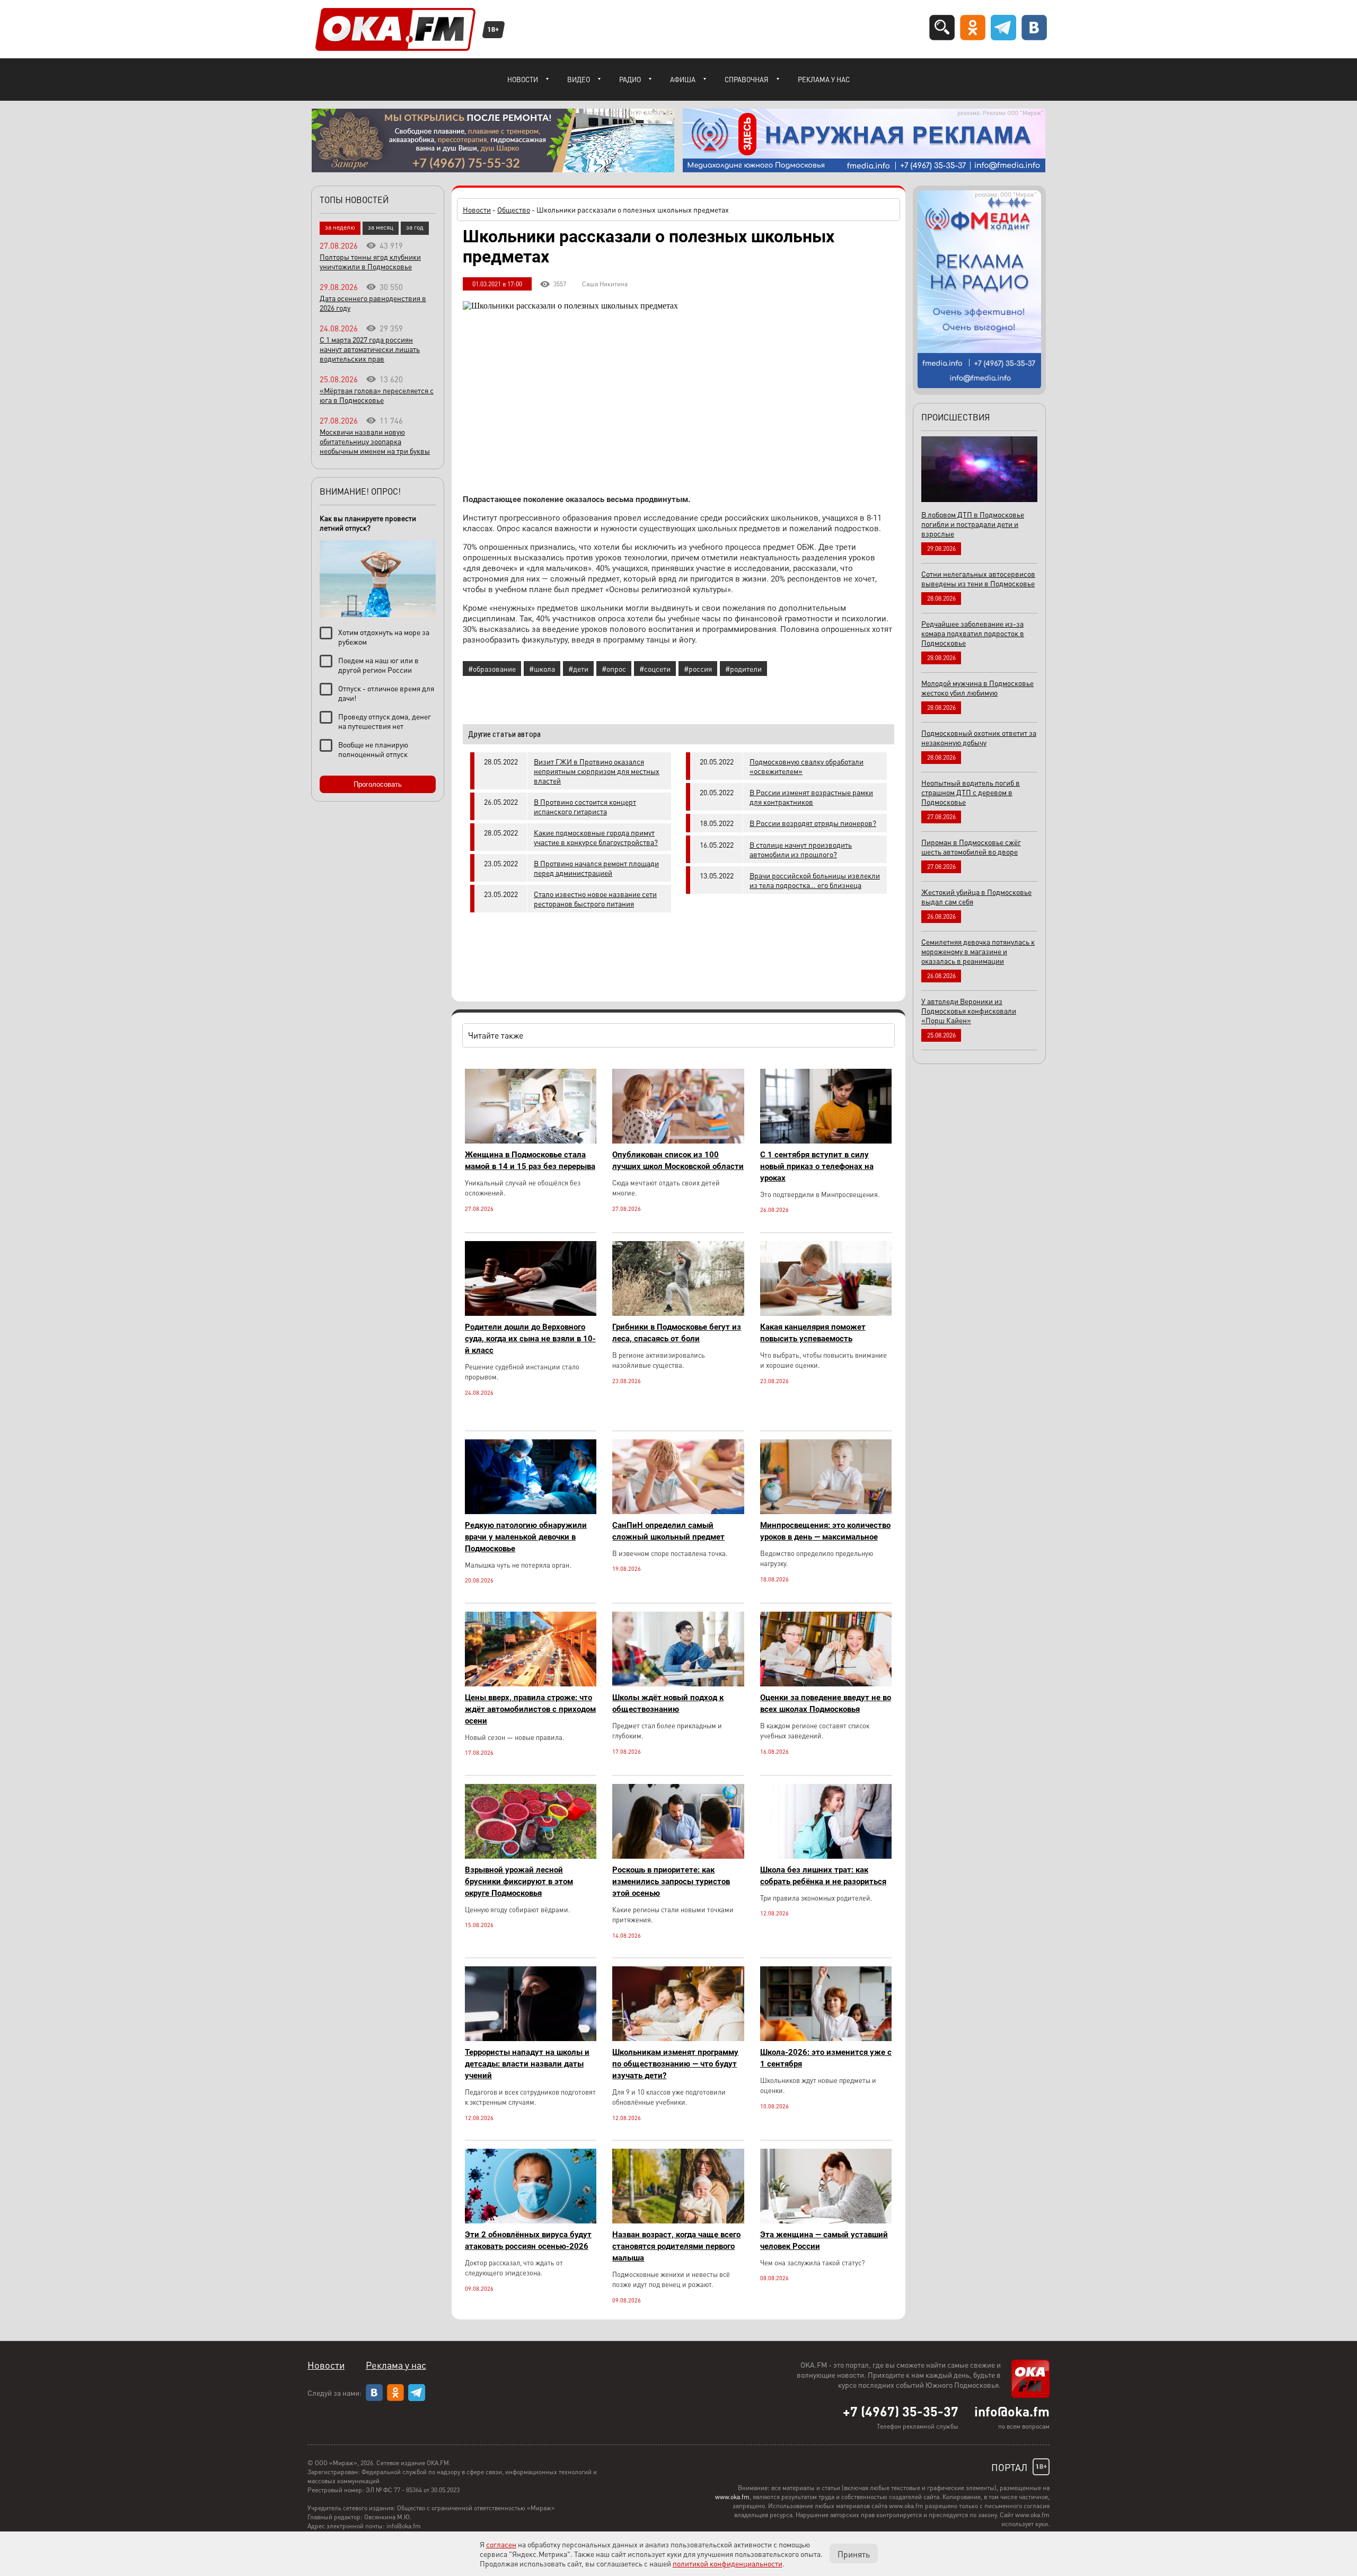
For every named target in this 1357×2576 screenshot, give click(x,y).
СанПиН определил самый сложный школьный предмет (668, 1531)
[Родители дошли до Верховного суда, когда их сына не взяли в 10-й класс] (531, 1313)
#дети (578, 669)
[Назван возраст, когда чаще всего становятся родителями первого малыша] (678, 2221)
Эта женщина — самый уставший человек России (824, 2240)
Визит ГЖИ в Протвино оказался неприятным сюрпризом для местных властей (597, 771)
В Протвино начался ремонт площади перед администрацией (596, 868)
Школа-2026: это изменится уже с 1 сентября (826, 2058)
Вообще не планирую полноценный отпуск (373, 749)
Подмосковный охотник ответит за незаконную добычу (979, 737)
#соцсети (655, 669)
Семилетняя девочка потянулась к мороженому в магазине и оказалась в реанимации (978, 951)
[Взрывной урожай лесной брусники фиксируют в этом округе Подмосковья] (531, 1856)
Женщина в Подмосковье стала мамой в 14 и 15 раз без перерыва (530, 1160)
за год (415, 227)
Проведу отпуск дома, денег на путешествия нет (385, 721)
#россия (698, 669)
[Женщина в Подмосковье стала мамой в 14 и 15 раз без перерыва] (531, 1141)
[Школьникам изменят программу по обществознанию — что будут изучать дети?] (678, 2038)
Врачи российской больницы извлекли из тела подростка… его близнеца (815, 880)
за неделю (340, 227)
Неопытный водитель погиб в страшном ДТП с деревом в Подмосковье (971, 792)
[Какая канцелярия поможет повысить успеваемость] (826, 1313)
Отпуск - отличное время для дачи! (386, 693)
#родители (743, 669)
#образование (492, 669)
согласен (501, 2544)
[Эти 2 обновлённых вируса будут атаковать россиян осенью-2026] (531, 2221)
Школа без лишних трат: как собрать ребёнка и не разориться (823, 1876)
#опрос (614, 669)
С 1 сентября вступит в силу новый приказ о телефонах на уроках (817, 1166)
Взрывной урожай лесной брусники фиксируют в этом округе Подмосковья (519, 1882)
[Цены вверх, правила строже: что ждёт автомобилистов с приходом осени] (531, 1683)
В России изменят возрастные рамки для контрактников (811, 797)
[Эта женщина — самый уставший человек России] (826, 2221)
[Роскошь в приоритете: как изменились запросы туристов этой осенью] (678, 1856)
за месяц (381, 227)
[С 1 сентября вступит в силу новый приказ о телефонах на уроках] (826, 1141)
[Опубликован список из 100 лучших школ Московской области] (678, 1141)
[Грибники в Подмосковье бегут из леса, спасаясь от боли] (678, 1313)
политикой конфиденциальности (728, 2563)
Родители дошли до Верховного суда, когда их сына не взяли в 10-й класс (530, 1339)
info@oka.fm (1012, 2411)
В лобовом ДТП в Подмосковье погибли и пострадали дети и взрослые (973, 524)
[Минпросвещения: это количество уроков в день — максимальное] (826, 1511)
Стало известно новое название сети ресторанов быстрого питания (595, 899)
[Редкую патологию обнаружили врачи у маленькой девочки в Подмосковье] (531, 1511)
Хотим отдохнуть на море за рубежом (384, 637)
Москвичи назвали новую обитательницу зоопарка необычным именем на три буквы (375, 441)
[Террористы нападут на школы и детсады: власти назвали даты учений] (531, 2038)
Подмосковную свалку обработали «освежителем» (807, 766)
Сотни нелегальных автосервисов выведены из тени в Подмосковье (978, 578)
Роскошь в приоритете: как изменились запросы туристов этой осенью (671, 1882)
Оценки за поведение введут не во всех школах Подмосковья (826, 1703)
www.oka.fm (732, 2497)
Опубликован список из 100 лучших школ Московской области (678, 1160)
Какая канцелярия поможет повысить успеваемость (813, 1333)
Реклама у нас (824, 79)
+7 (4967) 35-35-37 (901, 2411)
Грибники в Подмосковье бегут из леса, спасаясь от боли (677, 1333)
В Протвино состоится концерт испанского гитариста (585, 806)
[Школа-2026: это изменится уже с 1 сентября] (826, 2038)
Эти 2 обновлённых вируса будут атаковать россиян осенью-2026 (528, 2240)
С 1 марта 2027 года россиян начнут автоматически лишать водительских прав (370, 349)
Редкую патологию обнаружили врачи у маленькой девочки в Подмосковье (526, 1537)
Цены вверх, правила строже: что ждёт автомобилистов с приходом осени (530, 1709)
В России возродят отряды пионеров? (813, 823)
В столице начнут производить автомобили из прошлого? (801, 849)
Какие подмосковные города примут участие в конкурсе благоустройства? (596, 837)
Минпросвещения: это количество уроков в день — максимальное (825, 1531)
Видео (579, 79)
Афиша (683, 79)
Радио (630, 79)
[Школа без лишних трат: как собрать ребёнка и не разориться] (826, 1856)
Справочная (747, 79)
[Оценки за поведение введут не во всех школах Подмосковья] (826, 1683)
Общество (514, 209)
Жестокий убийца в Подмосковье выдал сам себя (976, 896)
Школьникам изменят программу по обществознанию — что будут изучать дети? (675, 2064)
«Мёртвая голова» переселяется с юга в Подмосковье (377, 395)
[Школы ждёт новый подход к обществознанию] (678, 1683)
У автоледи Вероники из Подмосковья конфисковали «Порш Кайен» (969, 1010)
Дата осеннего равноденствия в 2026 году (373, 303)
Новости (523, 79)
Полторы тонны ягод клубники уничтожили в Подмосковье (370, 261)
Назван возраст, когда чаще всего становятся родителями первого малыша (676, 2246)
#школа (542, 669)
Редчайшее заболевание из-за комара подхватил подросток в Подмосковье (973, 633)
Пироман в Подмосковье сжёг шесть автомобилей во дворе (971, 847)
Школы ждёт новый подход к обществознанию (668, 1703)
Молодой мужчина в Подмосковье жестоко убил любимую (977, 688)
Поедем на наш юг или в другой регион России (378, 665)
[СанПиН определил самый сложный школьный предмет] (678, 1511)
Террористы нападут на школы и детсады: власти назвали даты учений (527, 2064)
